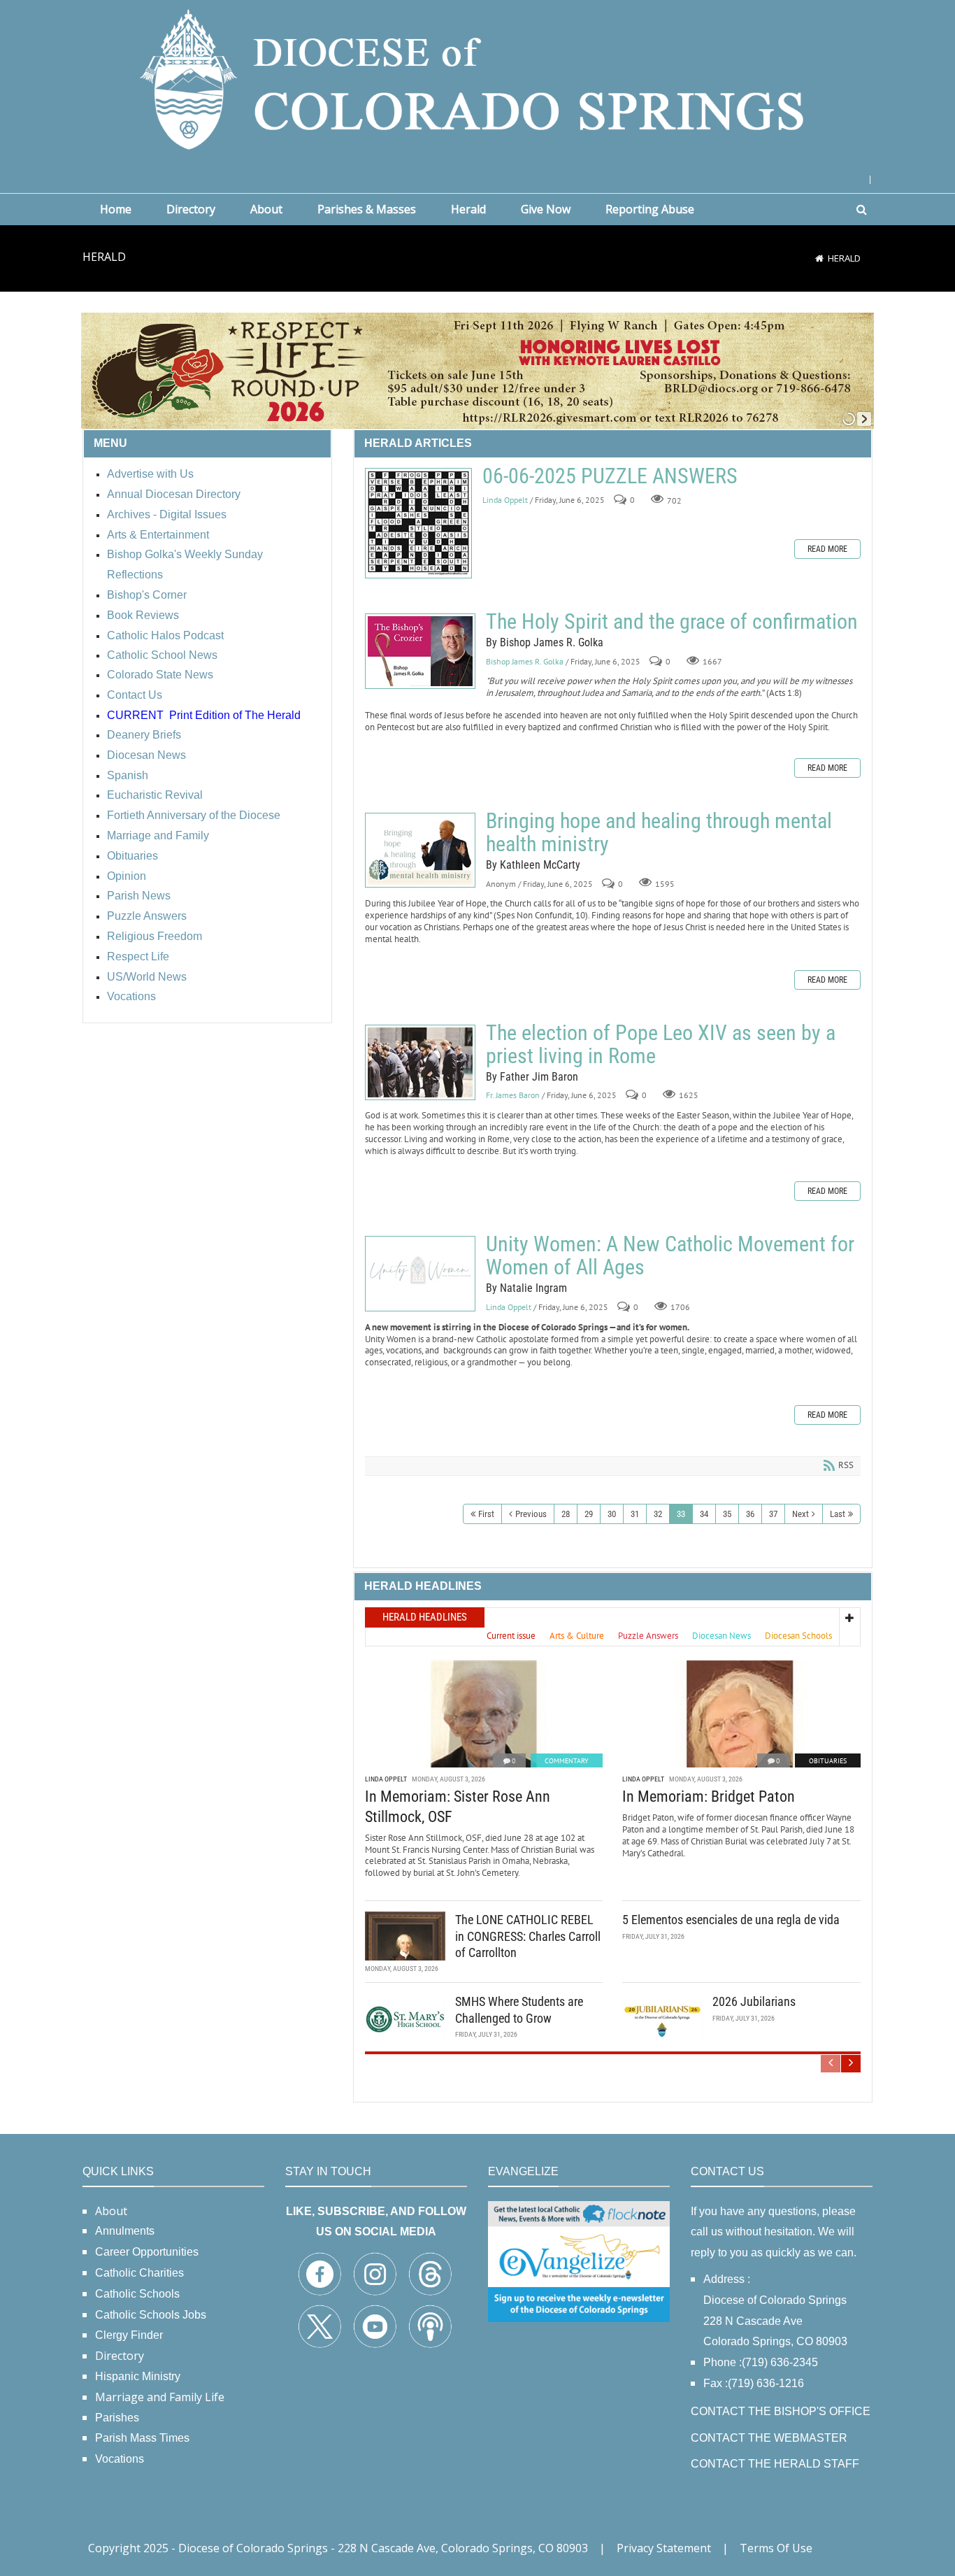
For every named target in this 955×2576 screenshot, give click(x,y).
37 (773, 1514)
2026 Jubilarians (754, 2001)
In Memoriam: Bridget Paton (709, 1796)
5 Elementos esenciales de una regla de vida (731, 1920)
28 (566, 1514)
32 (658, 1514)
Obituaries (828, 1761)
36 (750, 1514)
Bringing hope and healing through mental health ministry (420, 850)
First (486, 1514)
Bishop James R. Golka (525, 661)
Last (838, 1514)
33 (681, 1514)
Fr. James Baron (513, 1096)
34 (704, 1514)
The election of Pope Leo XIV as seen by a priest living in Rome (420, 1062)
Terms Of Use (776, 2548)
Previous (531, 1514)
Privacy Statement (664, 2548)
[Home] (819, 258)
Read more (827, 549)
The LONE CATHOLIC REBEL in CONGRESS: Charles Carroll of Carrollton (528, 1936)
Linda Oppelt (505, 500)
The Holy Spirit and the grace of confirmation (420, 651)
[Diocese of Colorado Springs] (477, 78)
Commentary (567, 1761)
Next (800, 1514)
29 (589, 1514)
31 (635, 1514)
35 (727, 1514)
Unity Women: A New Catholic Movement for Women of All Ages (420, 1274)
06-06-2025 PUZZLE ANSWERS (418, 523)
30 (612, 1514)
